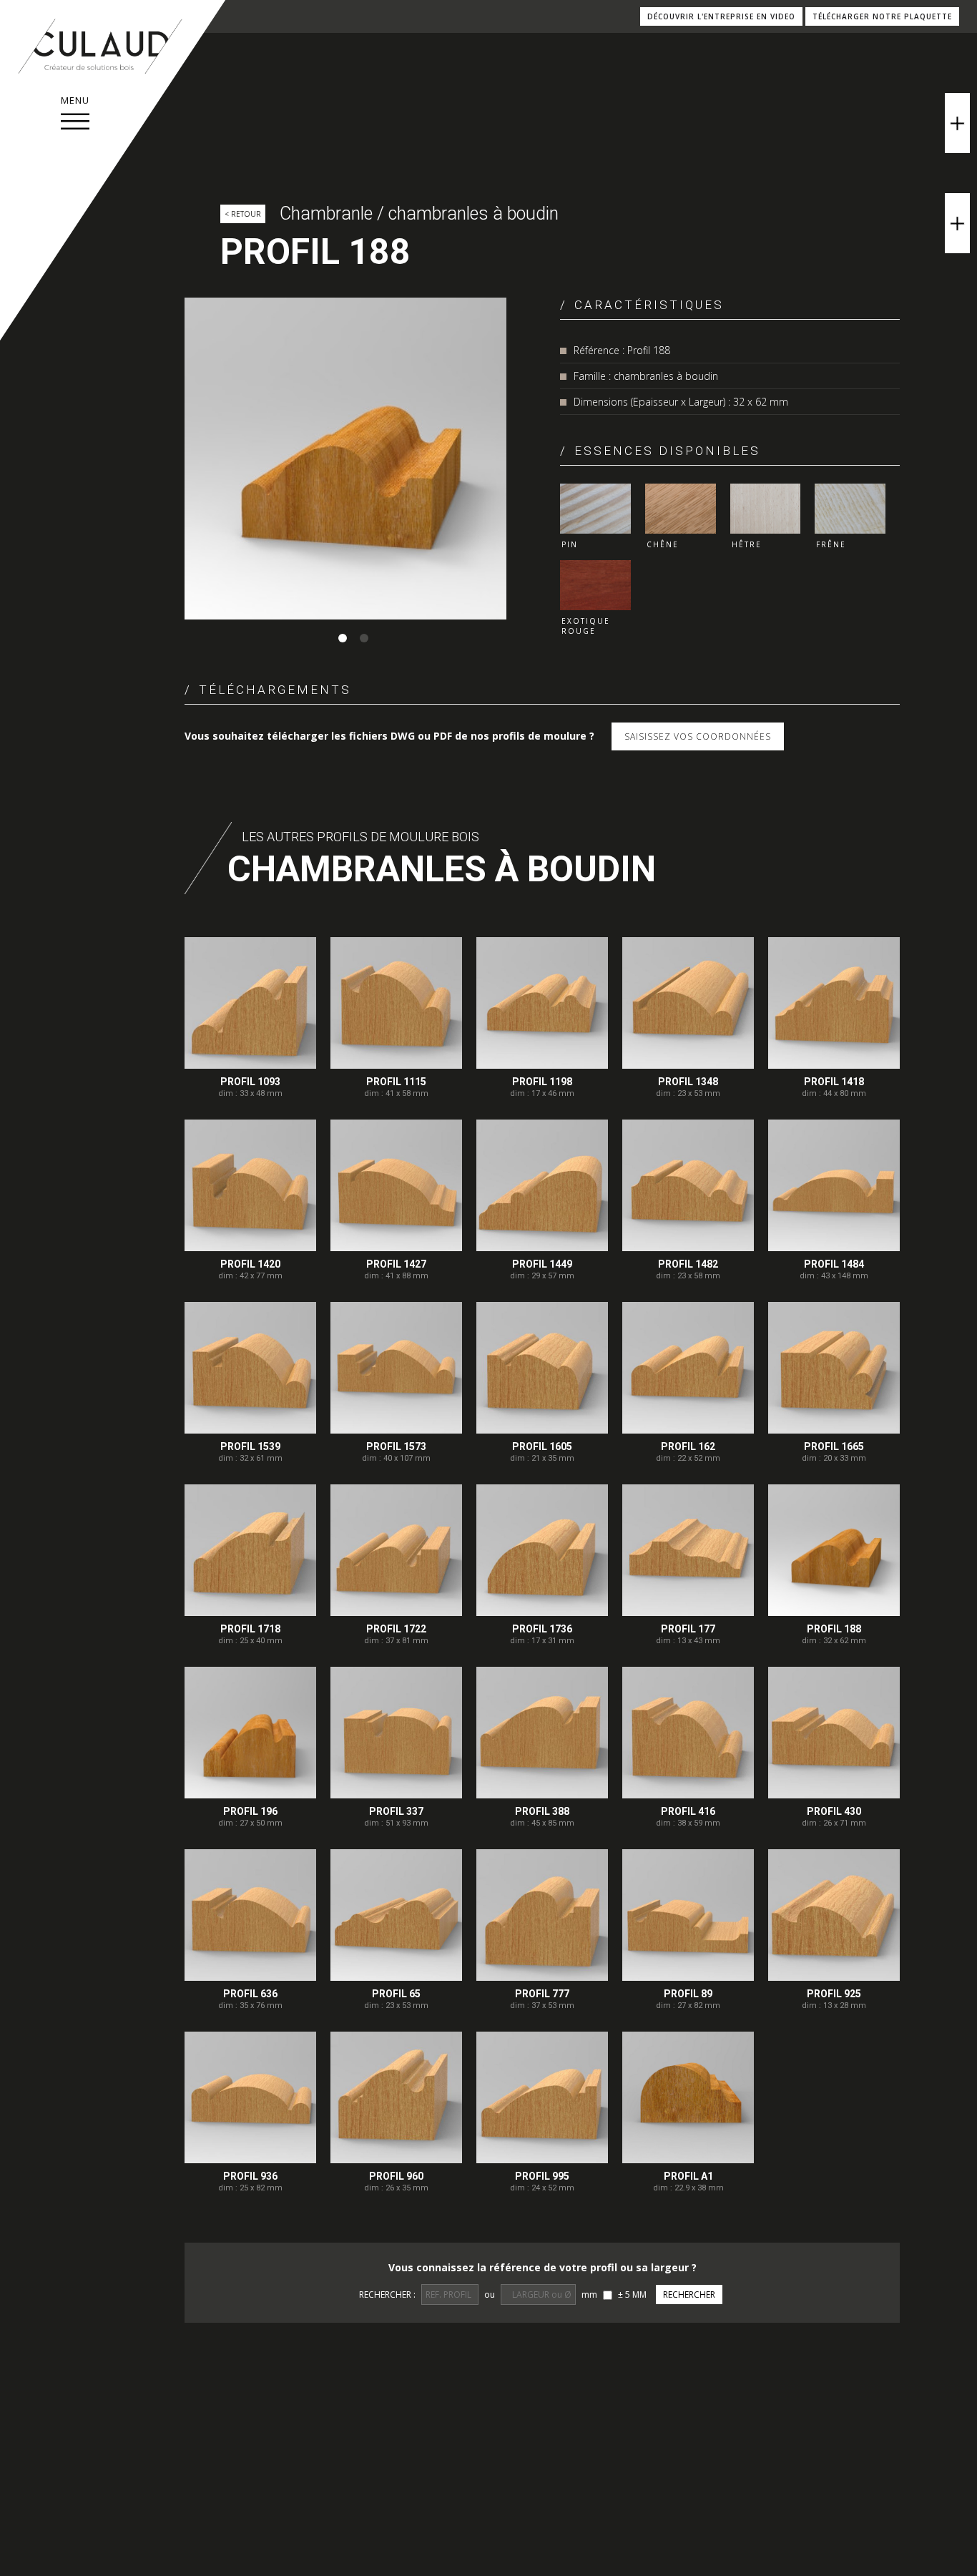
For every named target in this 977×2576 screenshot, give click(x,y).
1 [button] (343, 638)
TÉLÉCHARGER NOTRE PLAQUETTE (882, 16)
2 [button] (364, 638)
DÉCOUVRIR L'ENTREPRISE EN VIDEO (721, 16)
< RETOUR (243, 214)
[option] (345, 459)
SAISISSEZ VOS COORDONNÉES (698, 736)
